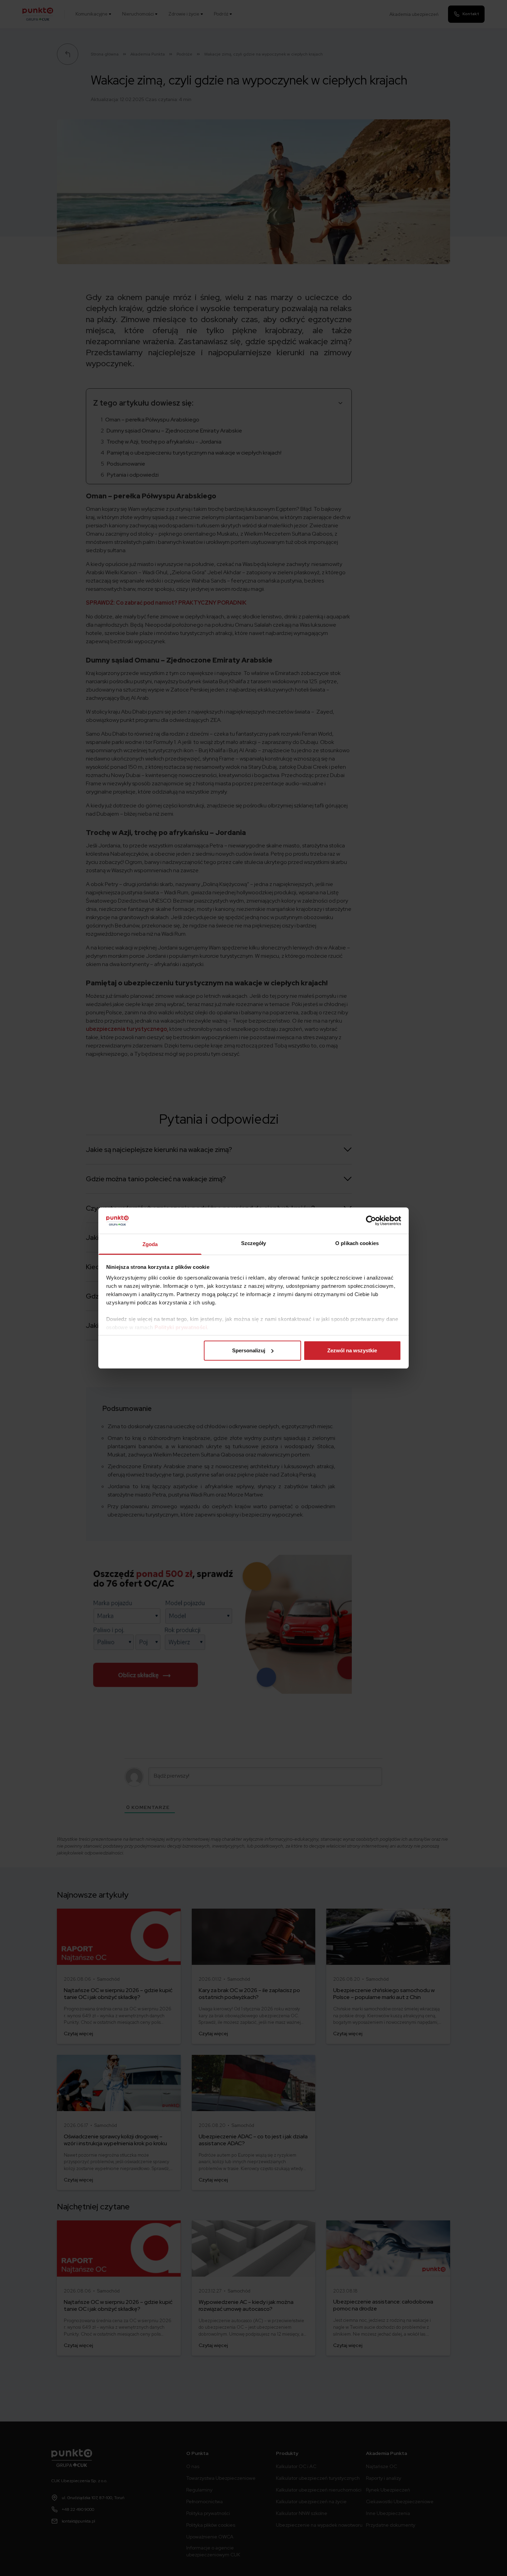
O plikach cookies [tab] (357, 1243)
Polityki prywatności (181, 1327)
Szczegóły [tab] (254, 1243)
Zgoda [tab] (150, 1244)
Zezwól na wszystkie (352, 1350)
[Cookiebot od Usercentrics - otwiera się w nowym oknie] (371, 1221)
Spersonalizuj (249, 1350)
